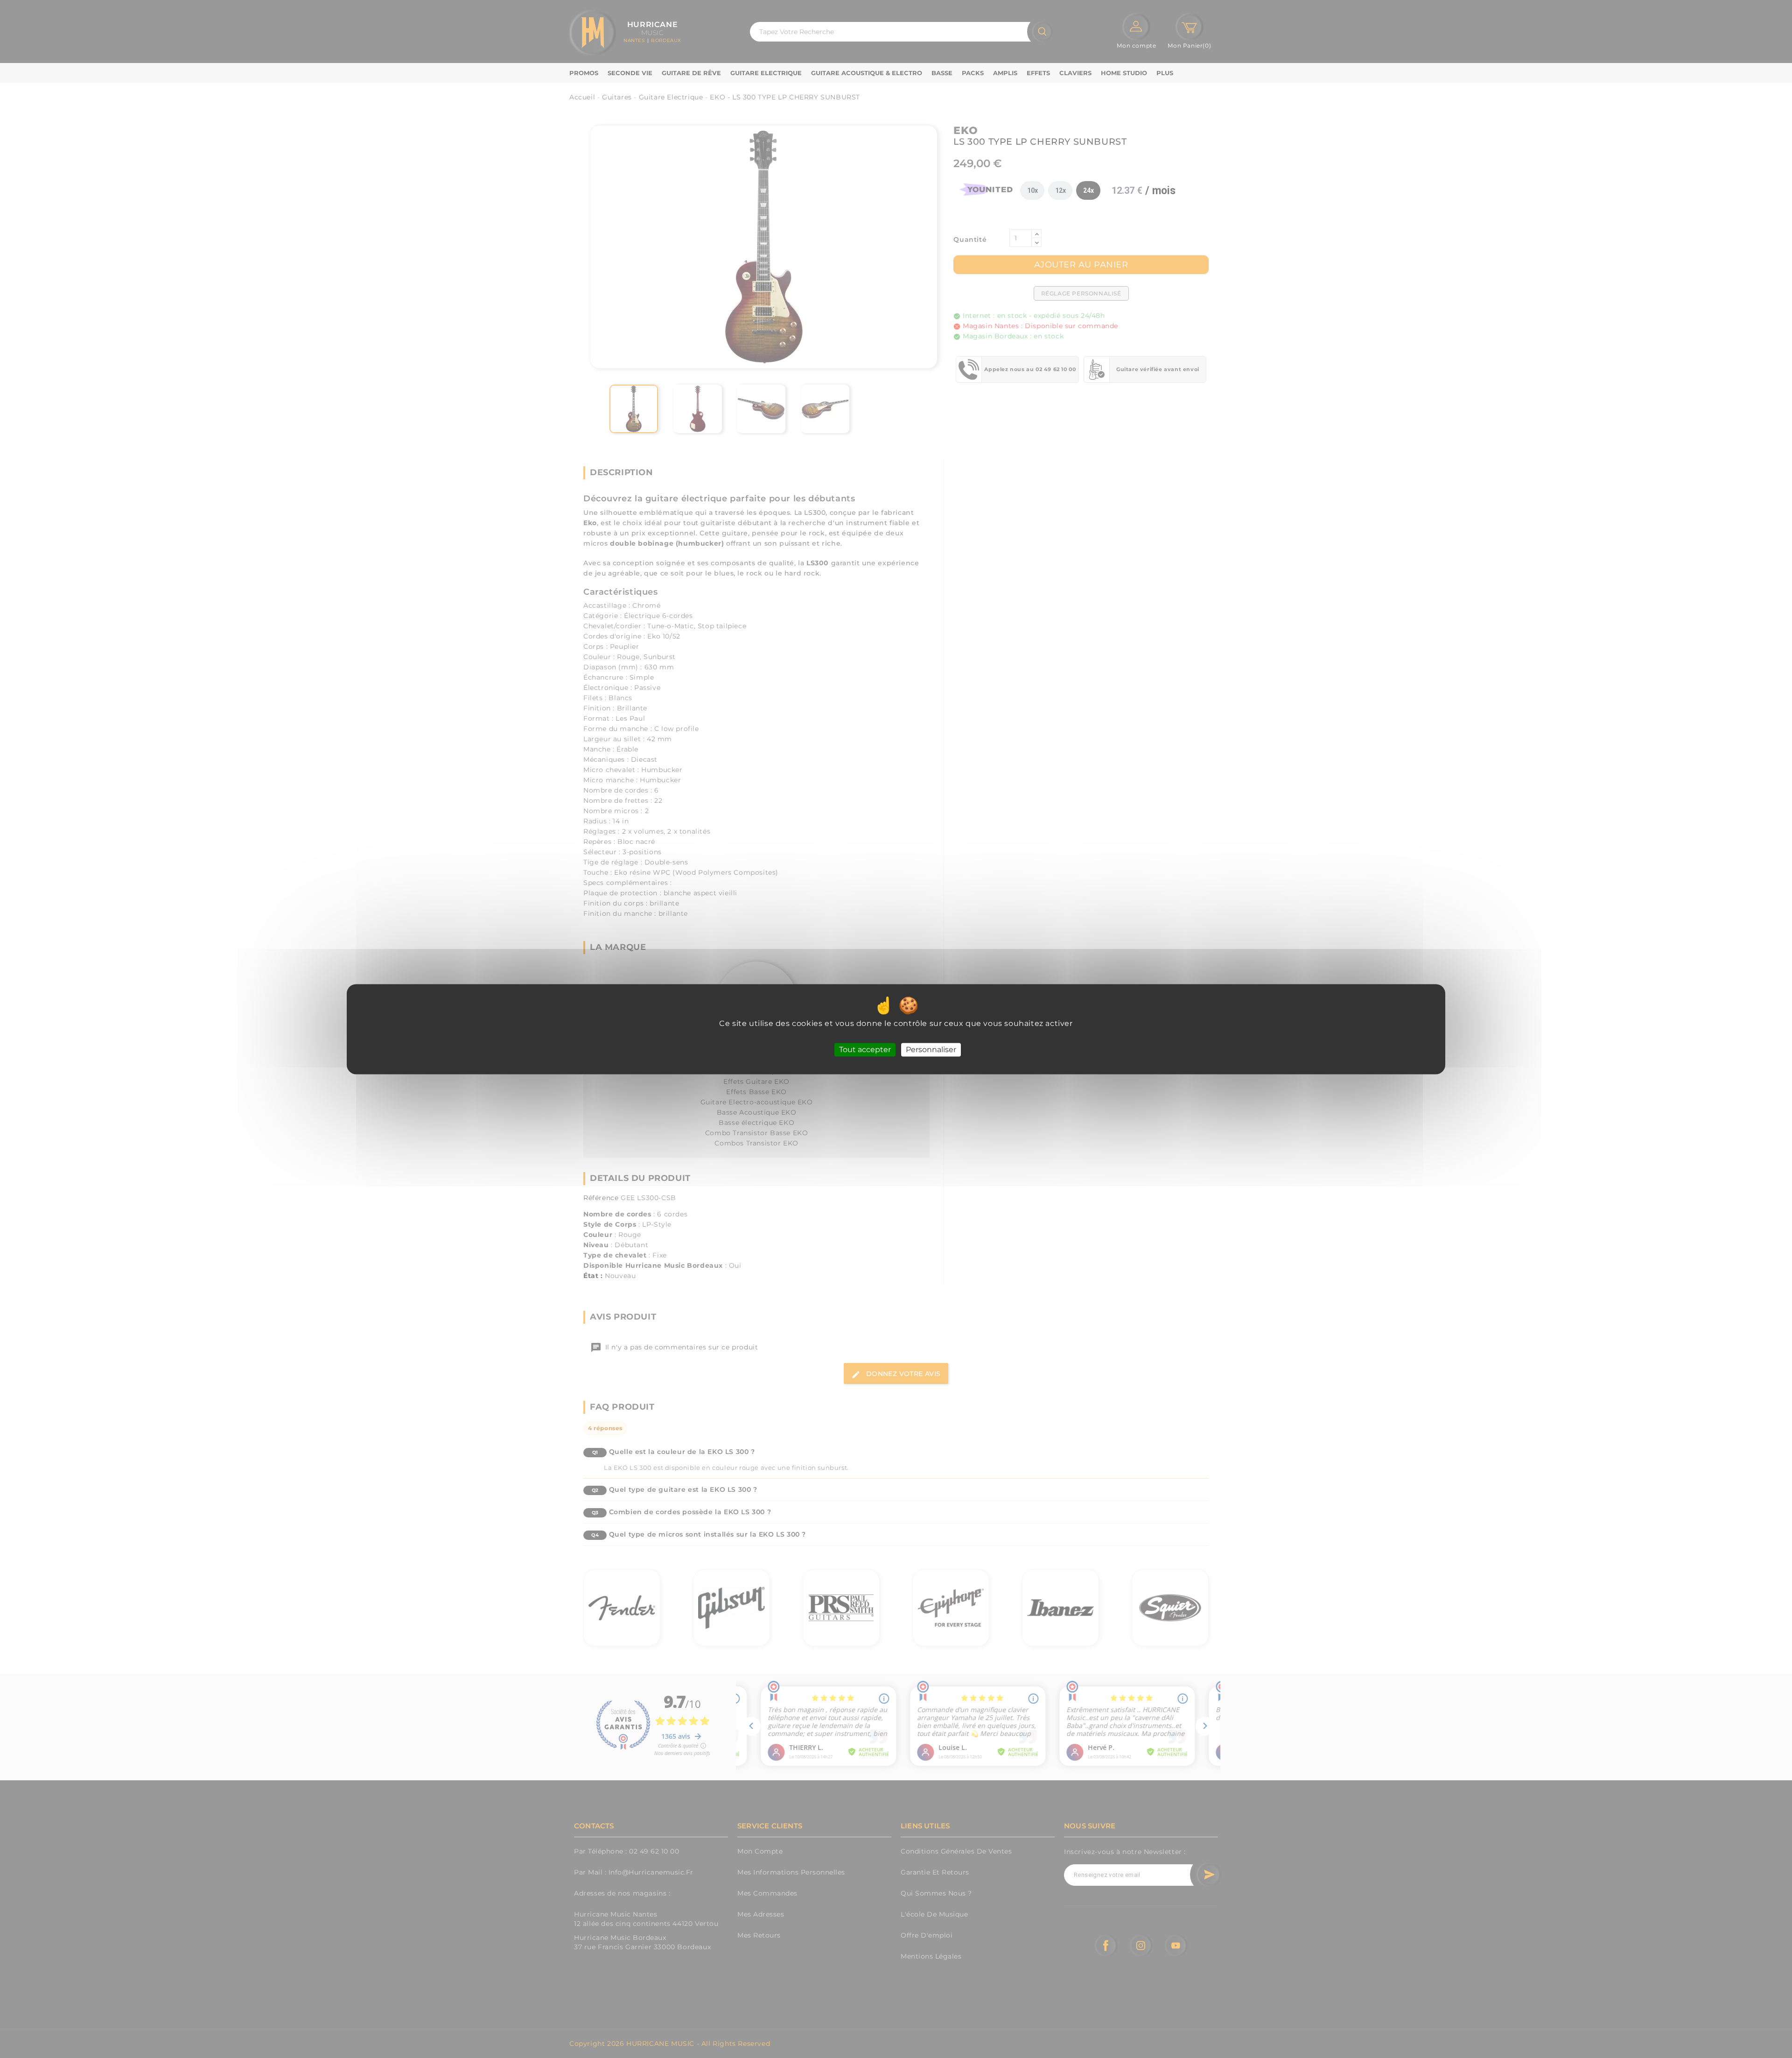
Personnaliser (931, 1050)
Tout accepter (865, 1050)
